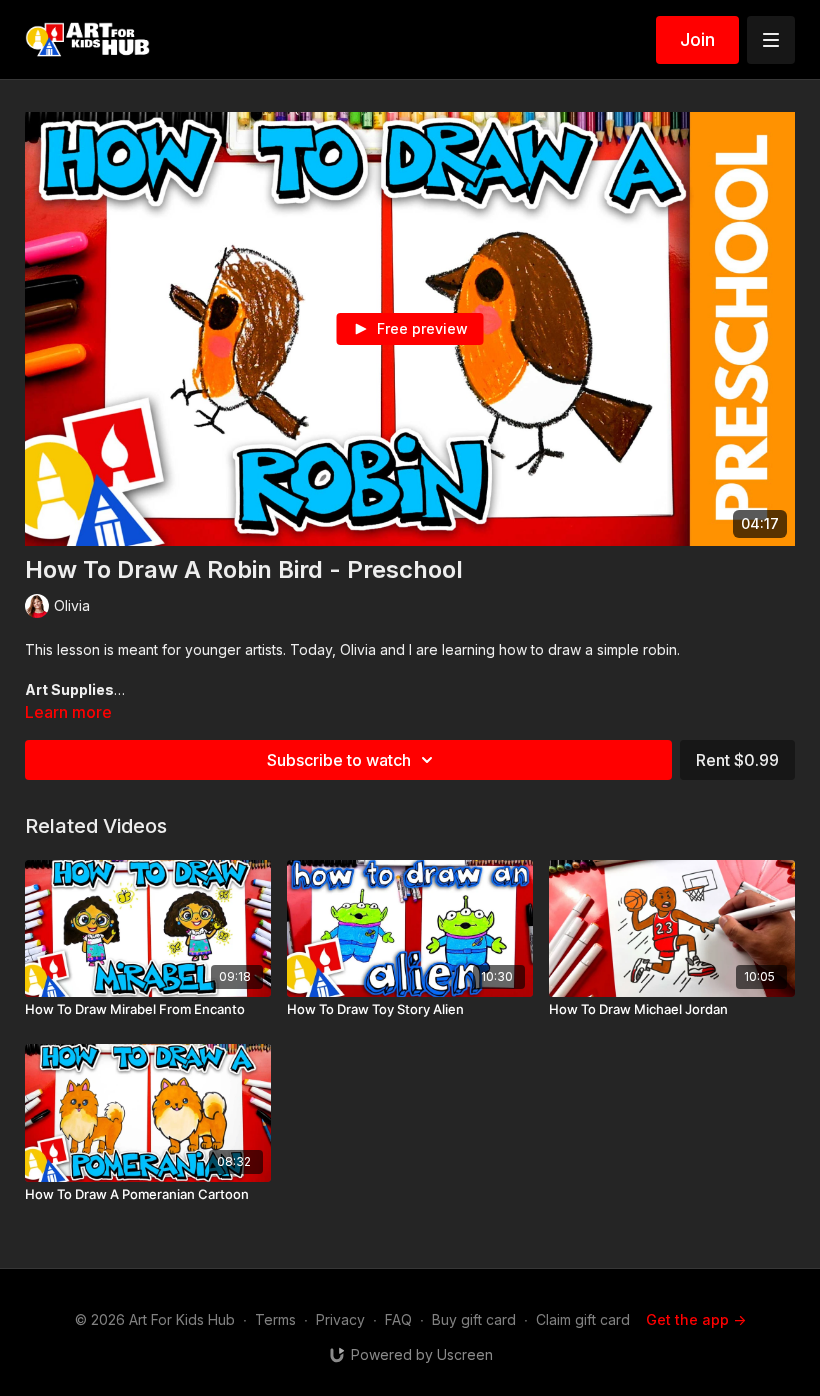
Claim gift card (583, 1319)
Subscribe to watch (339, 760)
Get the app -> (696, 1319)
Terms (275, 1319)
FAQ (398, 1319)
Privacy (340, 1319)
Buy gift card (474, 1319)
